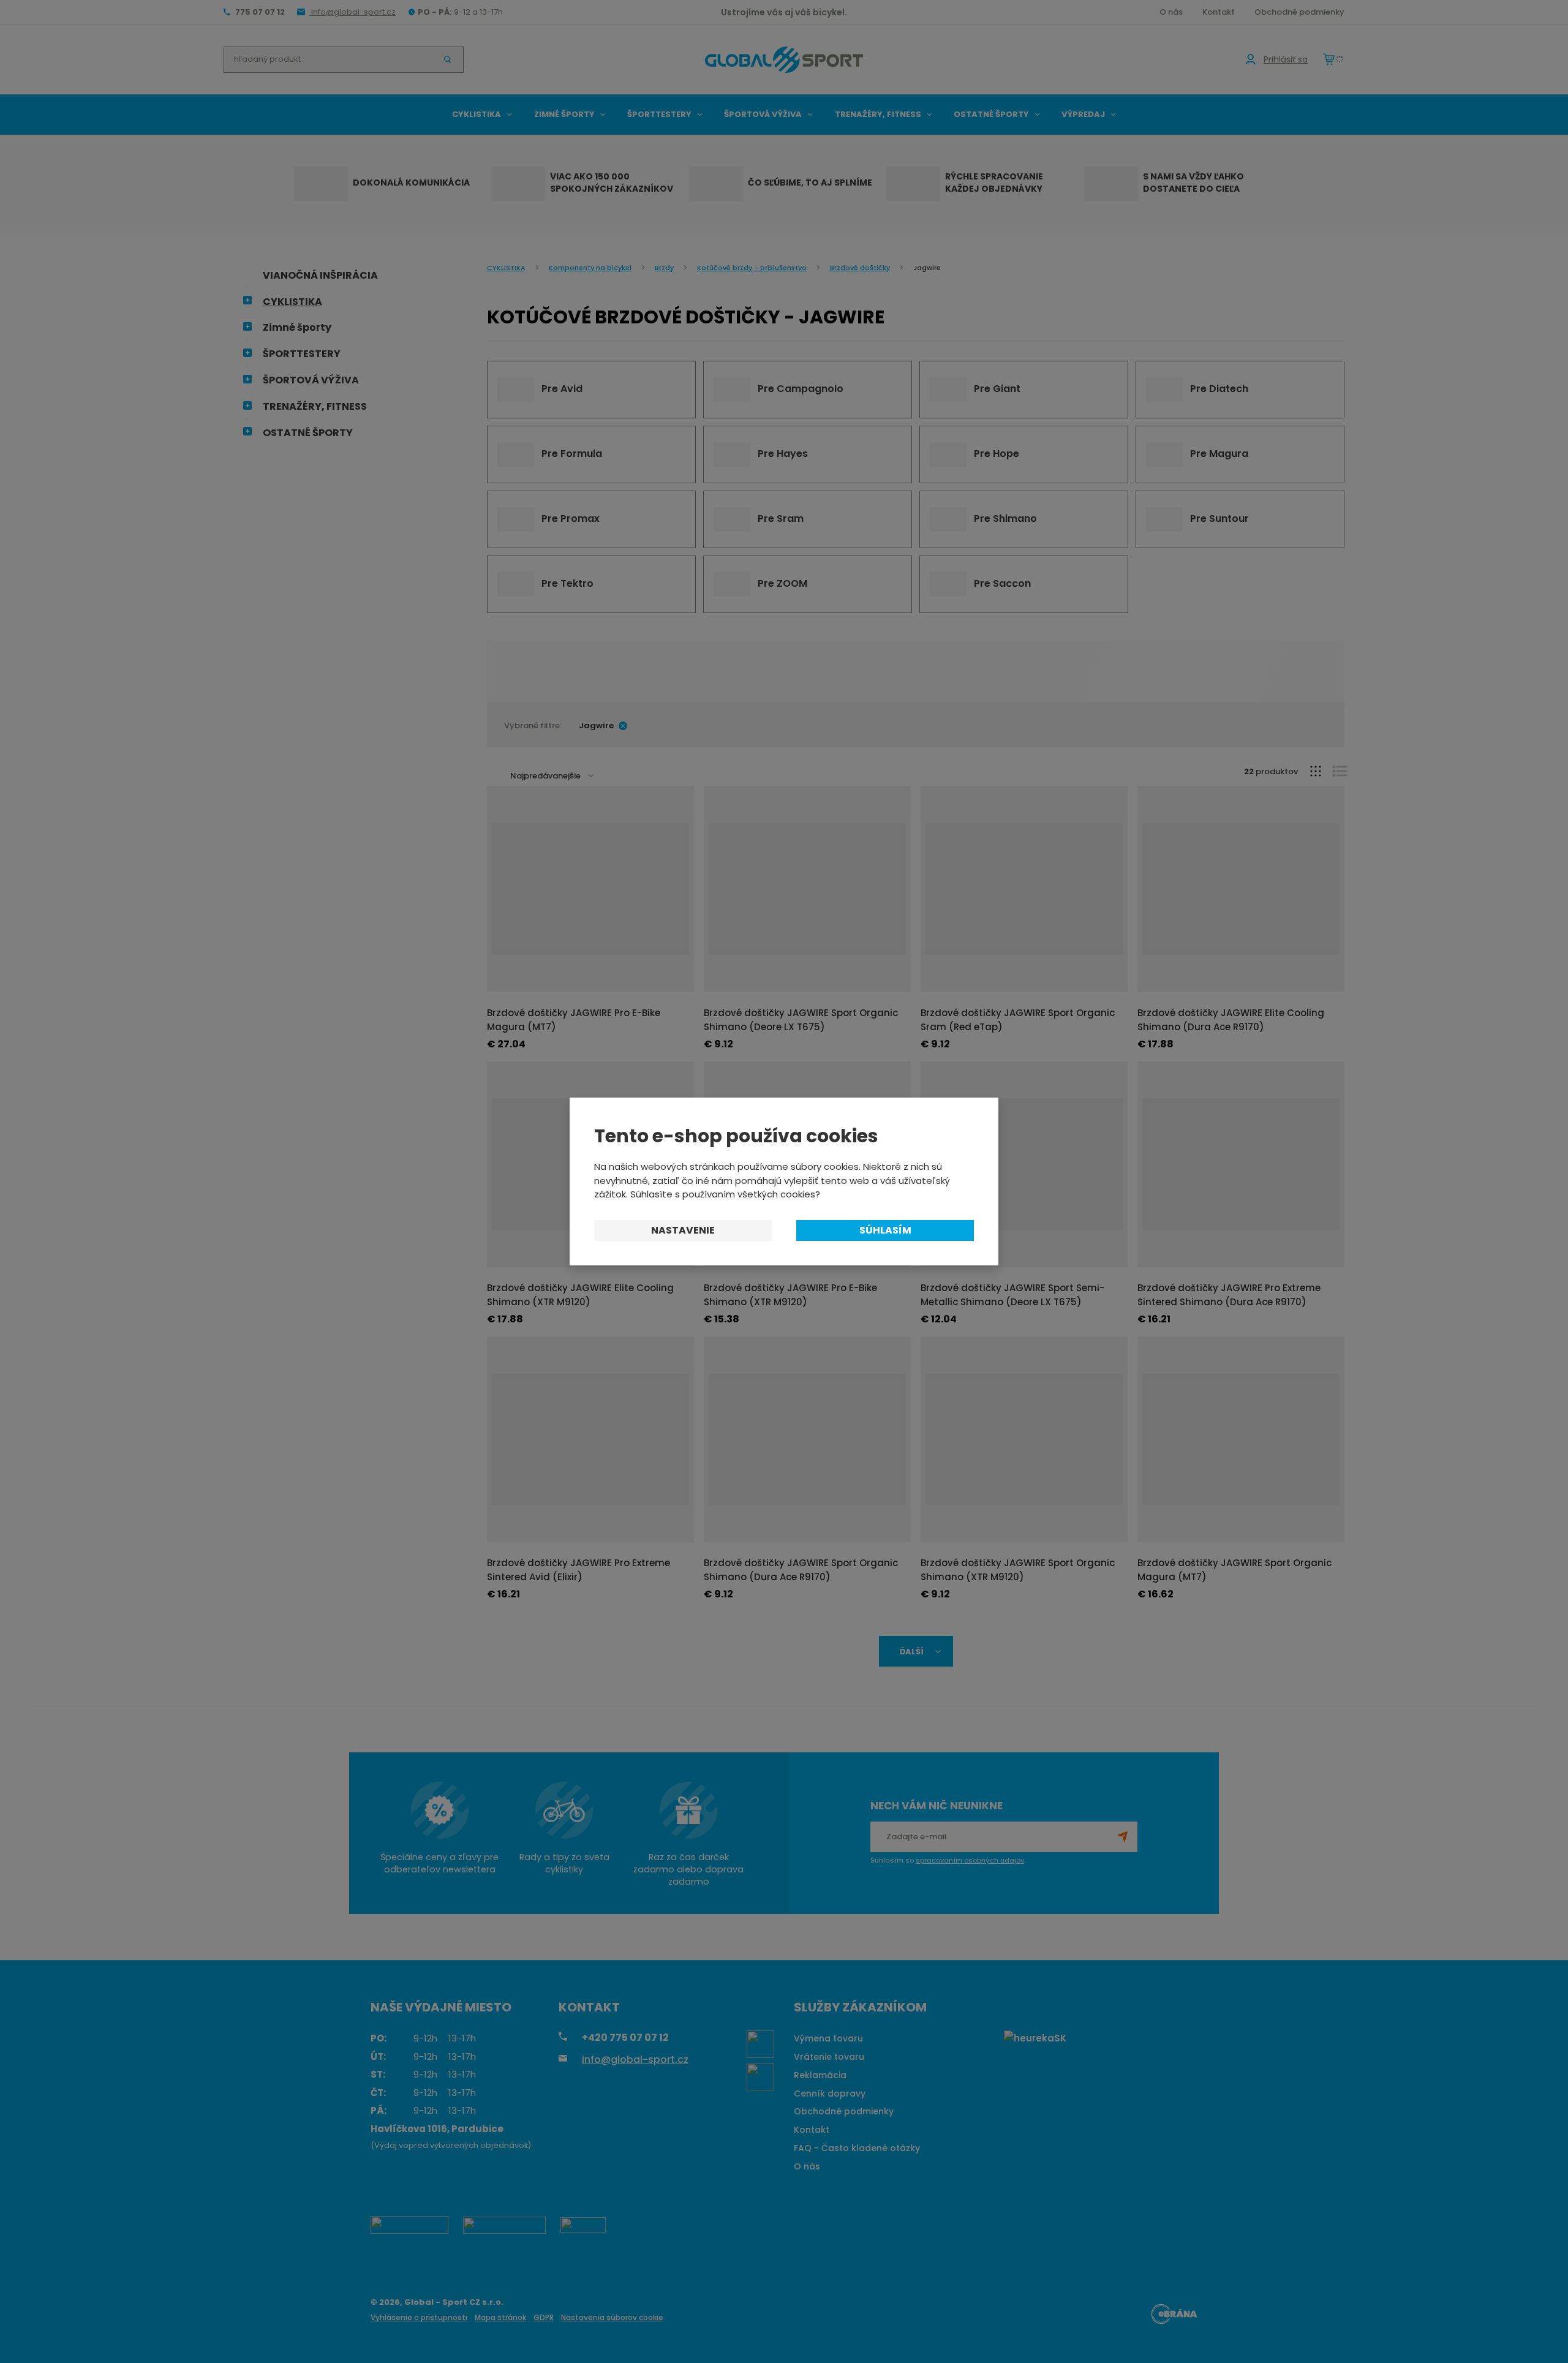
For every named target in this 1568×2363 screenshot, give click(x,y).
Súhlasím (885, 1230)
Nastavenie (683, 1230)
